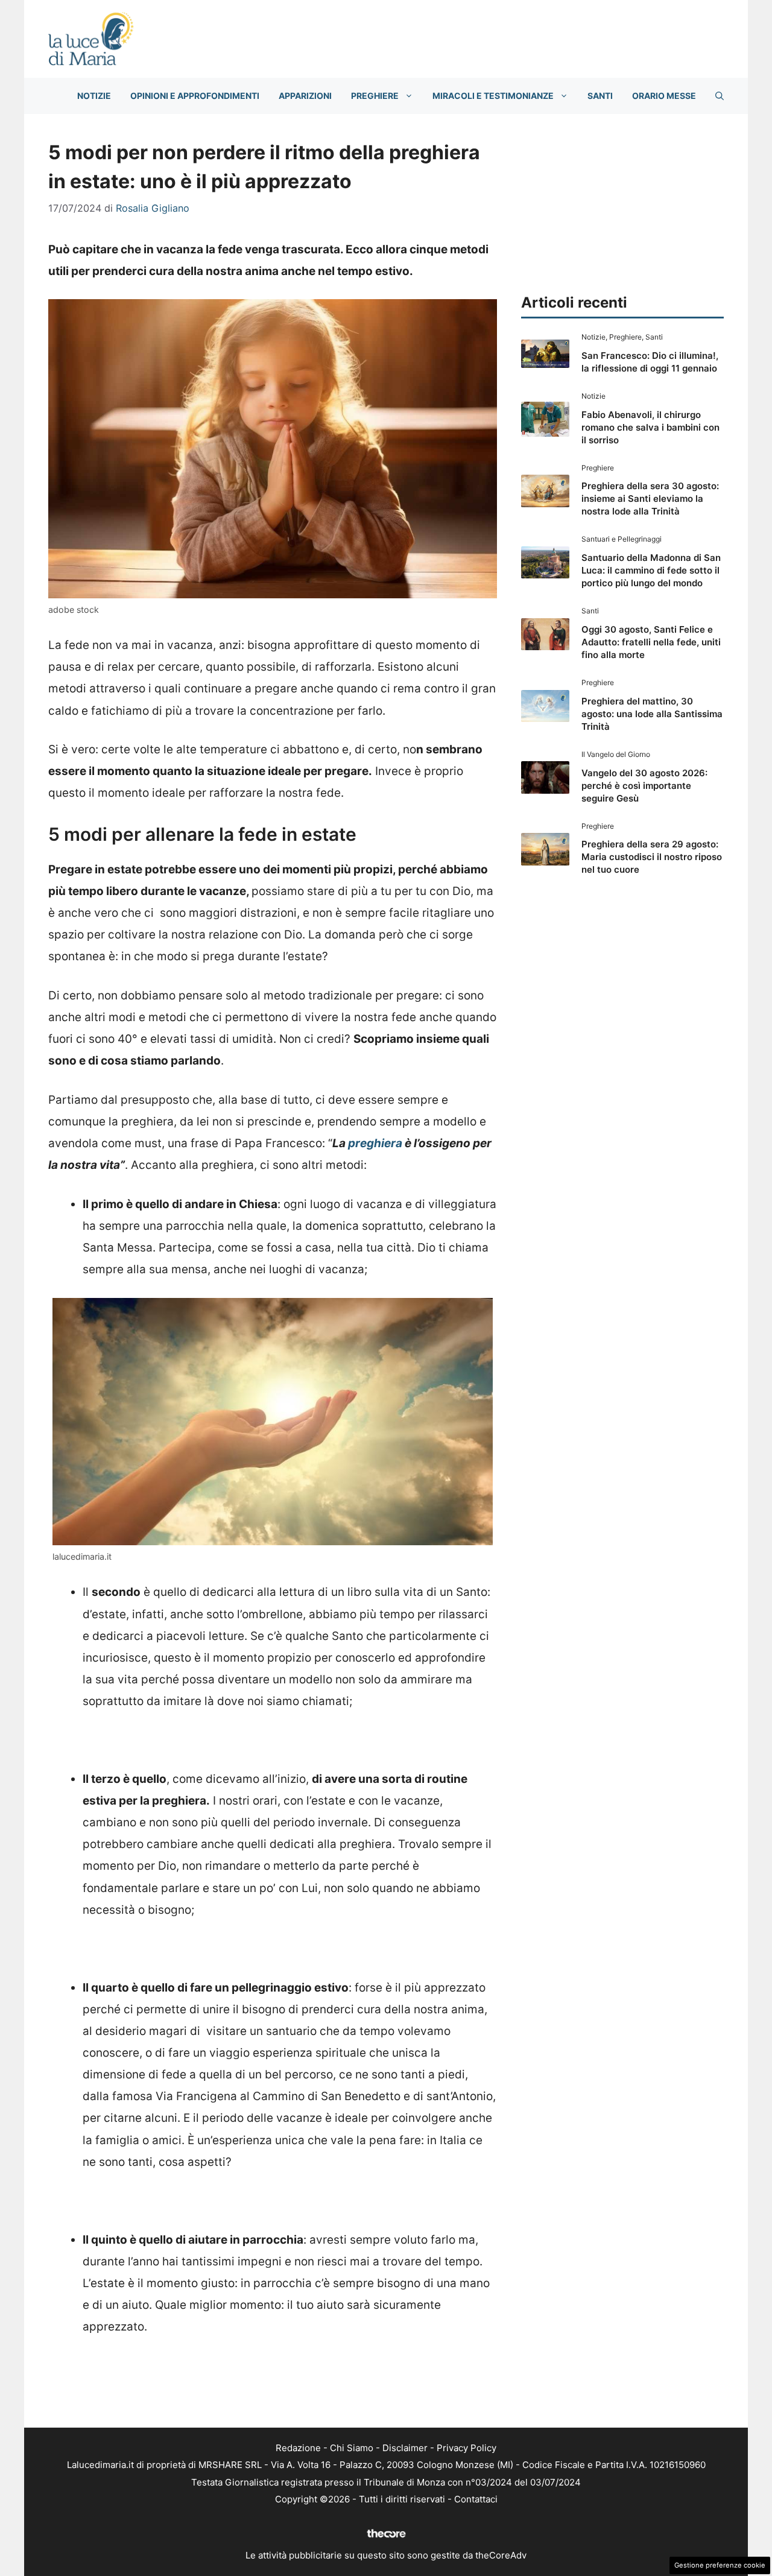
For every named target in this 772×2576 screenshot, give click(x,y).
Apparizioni (305, 96)
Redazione (298, 2448)
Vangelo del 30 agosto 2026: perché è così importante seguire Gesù (644, 786)
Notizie (94, 96)
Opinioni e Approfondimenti (195, 96)
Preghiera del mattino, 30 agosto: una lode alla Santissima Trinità (652, 714)
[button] (720, 96)
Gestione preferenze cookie (720, 2565)
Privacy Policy (467, 2448)
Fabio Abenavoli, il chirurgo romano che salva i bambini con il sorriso (650, 427)
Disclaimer (405, 2448)
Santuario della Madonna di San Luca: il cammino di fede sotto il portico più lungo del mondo (651, 570)
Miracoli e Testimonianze (493, 96)
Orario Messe (664, 96)
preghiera (375, 1143)
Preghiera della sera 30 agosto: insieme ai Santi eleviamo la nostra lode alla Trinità (650, 498)
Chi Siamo (352, 2448)
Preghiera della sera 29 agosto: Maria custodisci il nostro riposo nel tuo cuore (652, 857)
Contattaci (476, 2499)
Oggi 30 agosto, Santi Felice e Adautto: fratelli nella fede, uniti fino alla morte (651, 642)
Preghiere (375, 96)
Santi (600, 96)
